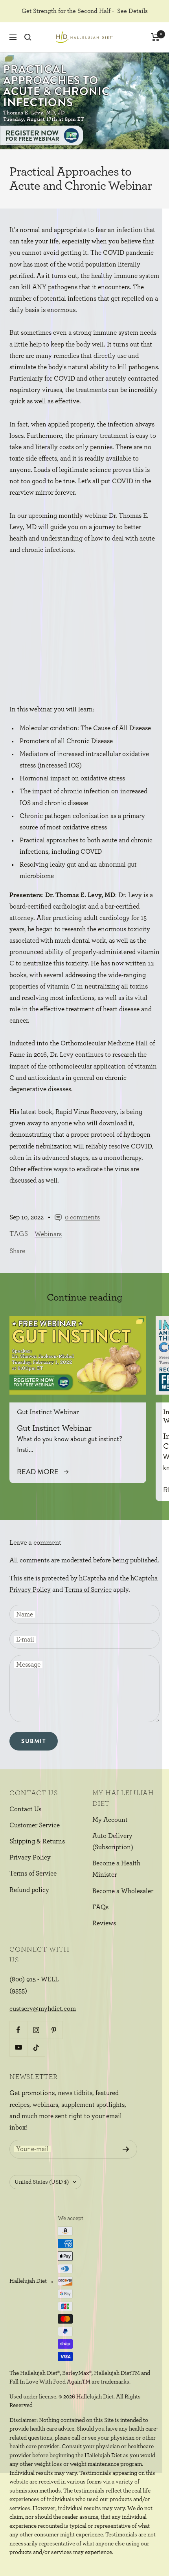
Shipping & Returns (37, 1841)
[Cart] (155, 37)
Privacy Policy (30, 1590)
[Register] (126, 2149)
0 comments (82, 1217)
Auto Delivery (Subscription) (113, 1841)
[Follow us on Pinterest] (54, 2030)
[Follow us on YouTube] (18, 2047)
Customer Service (35, 1825)
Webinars (48, 1234)
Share (17, 1251)
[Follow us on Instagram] (36, 2030)
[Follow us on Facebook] (18, 2030)
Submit (34, 1741)
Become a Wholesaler (123, 1891)
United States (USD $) (42, 2182)
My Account (110, 1820)
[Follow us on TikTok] (36, 2047)
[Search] (28, 37)
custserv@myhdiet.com (43, 2009)
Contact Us (25, 1809)
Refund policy (29, 1890)
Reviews (104, 1923)
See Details (132, 11)
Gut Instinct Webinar (48, 1412)
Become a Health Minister (116, 1869)
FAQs (100, 1907)
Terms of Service (88, 1590)
